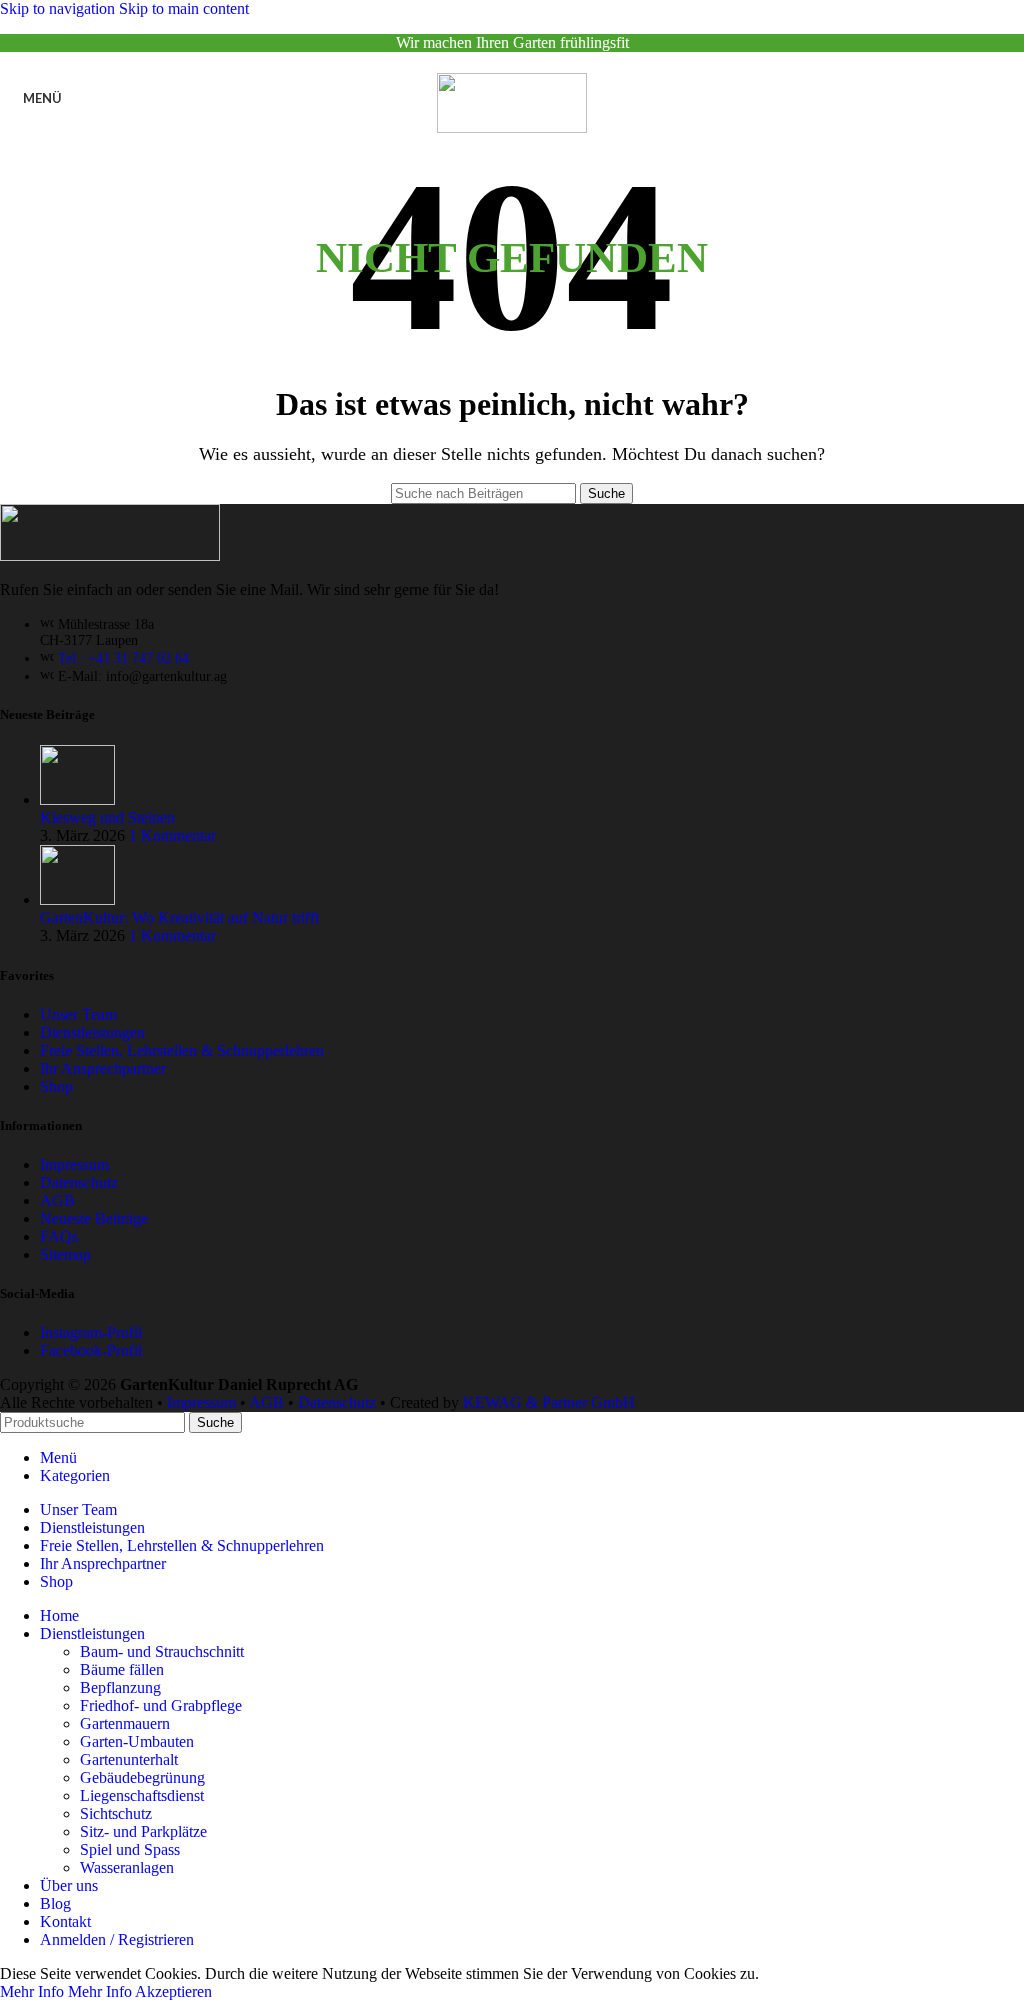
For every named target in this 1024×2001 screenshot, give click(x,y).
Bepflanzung (120, 1687)
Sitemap (65, 1254)
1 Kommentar (172, 835)
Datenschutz (79, 1182)
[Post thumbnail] (77, 799)
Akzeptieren (173, 1991)
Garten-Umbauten (137, 1741)
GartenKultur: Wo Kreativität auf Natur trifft (179, 917)
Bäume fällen (122, 1669)
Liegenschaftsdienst (142, 1795)
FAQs (59, 1236)
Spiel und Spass (130, 1849)
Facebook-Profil (91, 1350)
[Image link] (110, 555)
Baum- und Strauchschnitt (162, 1651)
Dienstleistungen (92, 1032)
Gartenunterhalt (129, 1759)
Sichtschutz (116, 1813)
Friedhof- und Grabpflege (161, 1705)
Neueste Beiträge (94, 1218)
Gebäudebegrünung (142, 1777)
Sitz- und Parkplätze (143, 1831)
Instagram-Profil (91, 1332)
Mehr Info (66, 1991)
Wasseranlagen (127, 1867)
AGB (57, 1200)
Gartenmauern (125, 1723)
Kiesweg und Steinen (107, 817)
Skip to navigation (59, 8)
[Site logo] (512, 127)
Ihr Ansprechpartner (103, 1068)
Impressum (74, 1164)
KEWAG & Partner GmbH (549, 1402)
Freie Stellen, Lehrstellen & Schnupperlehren (182, 1050)
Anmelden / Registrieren (117, 1939)
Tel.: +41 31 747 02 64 (123, 658)
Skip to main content (184, 8)
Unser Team (78, 1014)
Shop (56, 1086)
